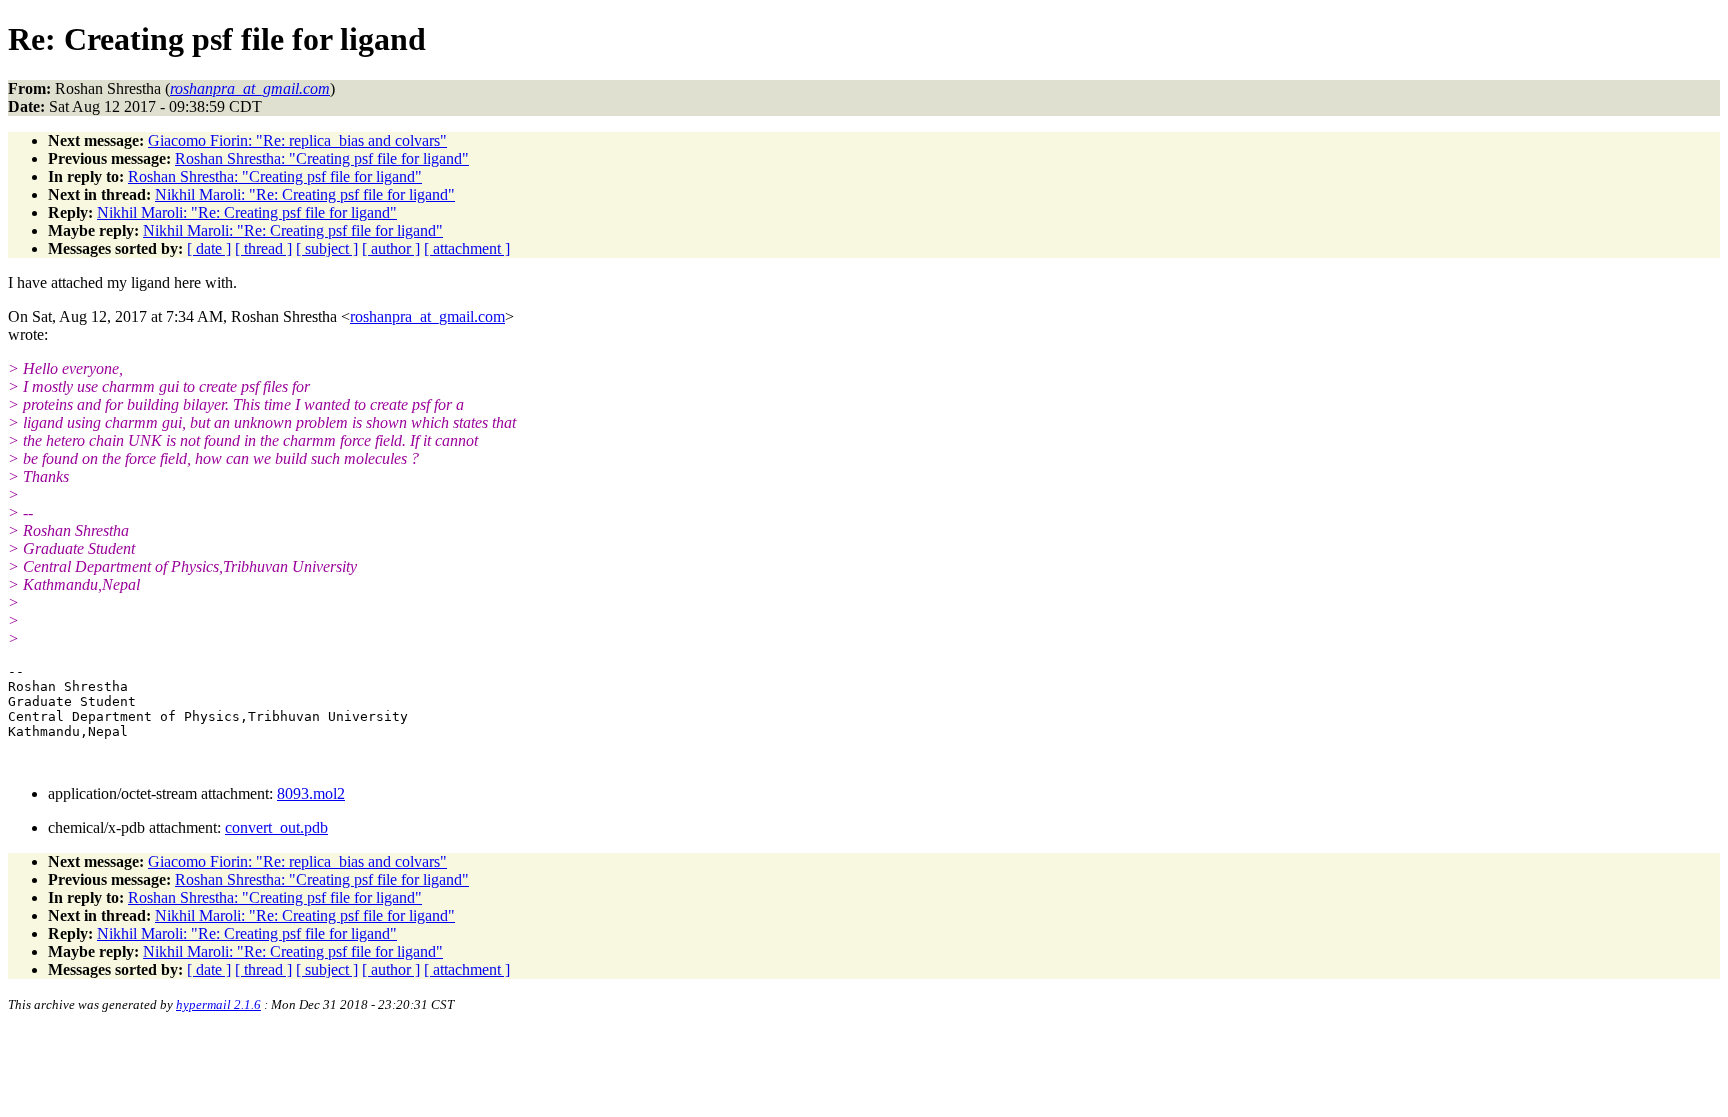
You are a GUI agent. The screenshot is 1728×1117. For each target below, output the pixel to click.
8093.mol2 (311, 793)
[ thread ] (263, 248)
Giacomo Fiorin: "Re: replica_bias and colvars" (297, 140)
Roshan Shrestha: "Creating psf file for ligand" (322, 158)
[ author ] (391, 248)
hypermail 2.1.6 (218, 1004)
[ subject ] (327, 248)
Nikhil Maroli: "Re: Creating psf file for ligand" (305, 194)
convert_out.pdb (276, 827)
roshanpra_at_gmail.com (427, 316)
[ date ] (209, 248)
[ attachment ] (467, 248)
